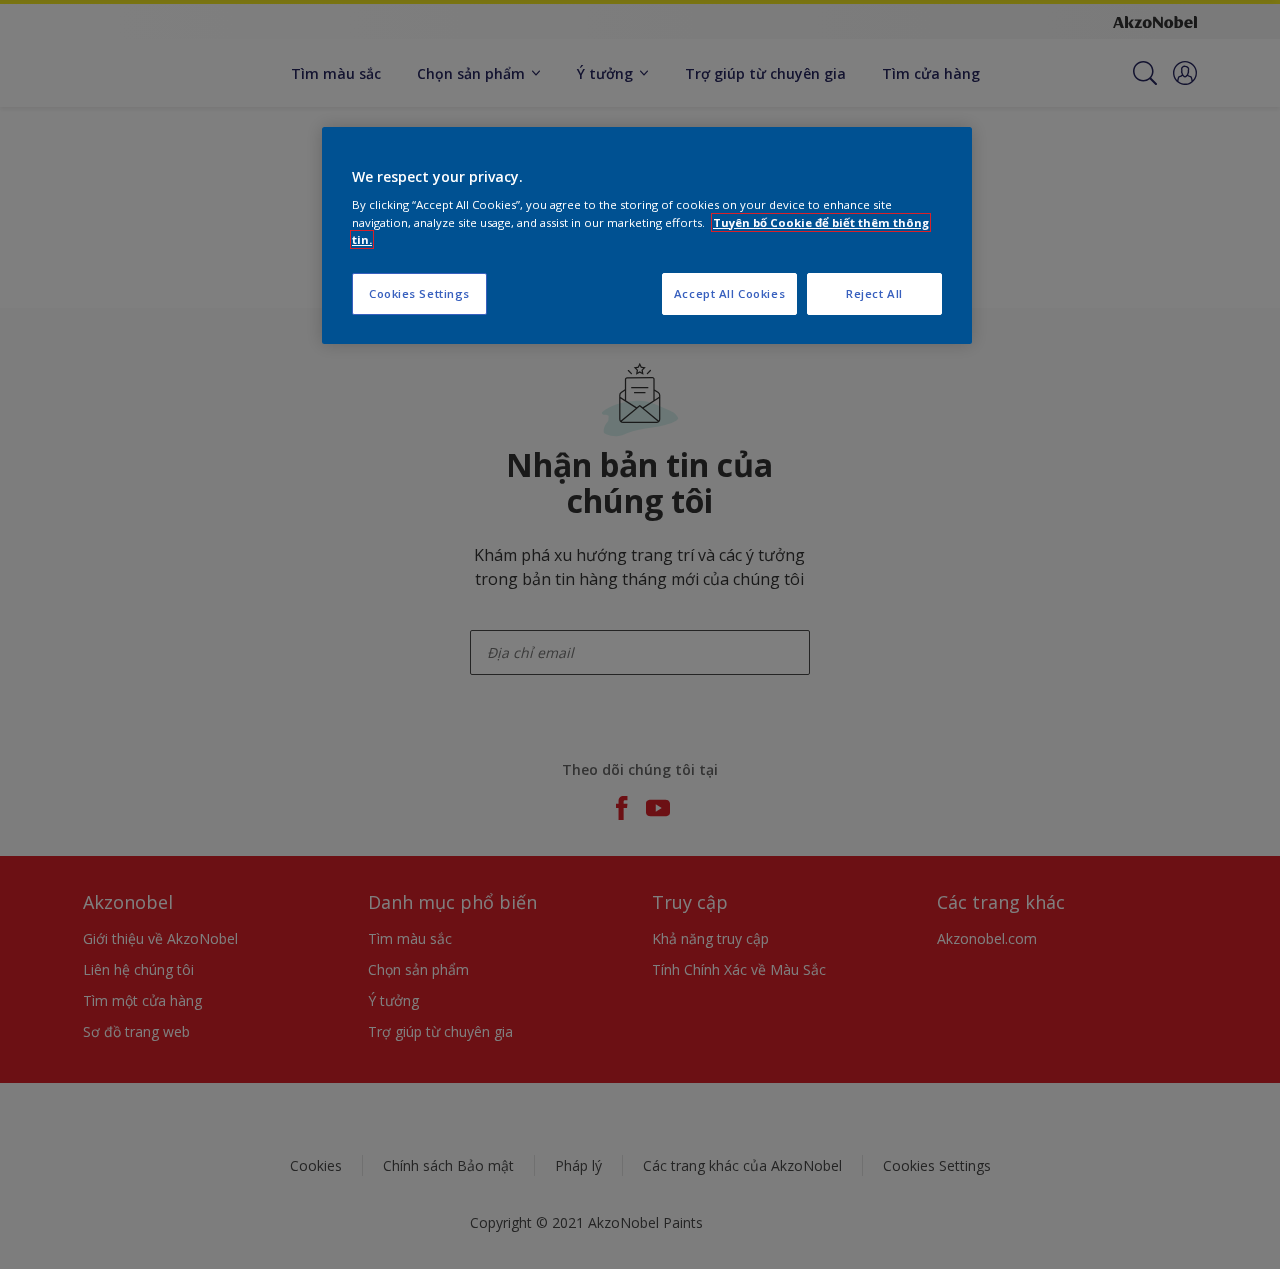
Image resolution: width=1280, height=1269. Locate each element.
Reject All (874, 293)
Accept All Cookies (729, 293)
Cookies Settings (419, 293)
